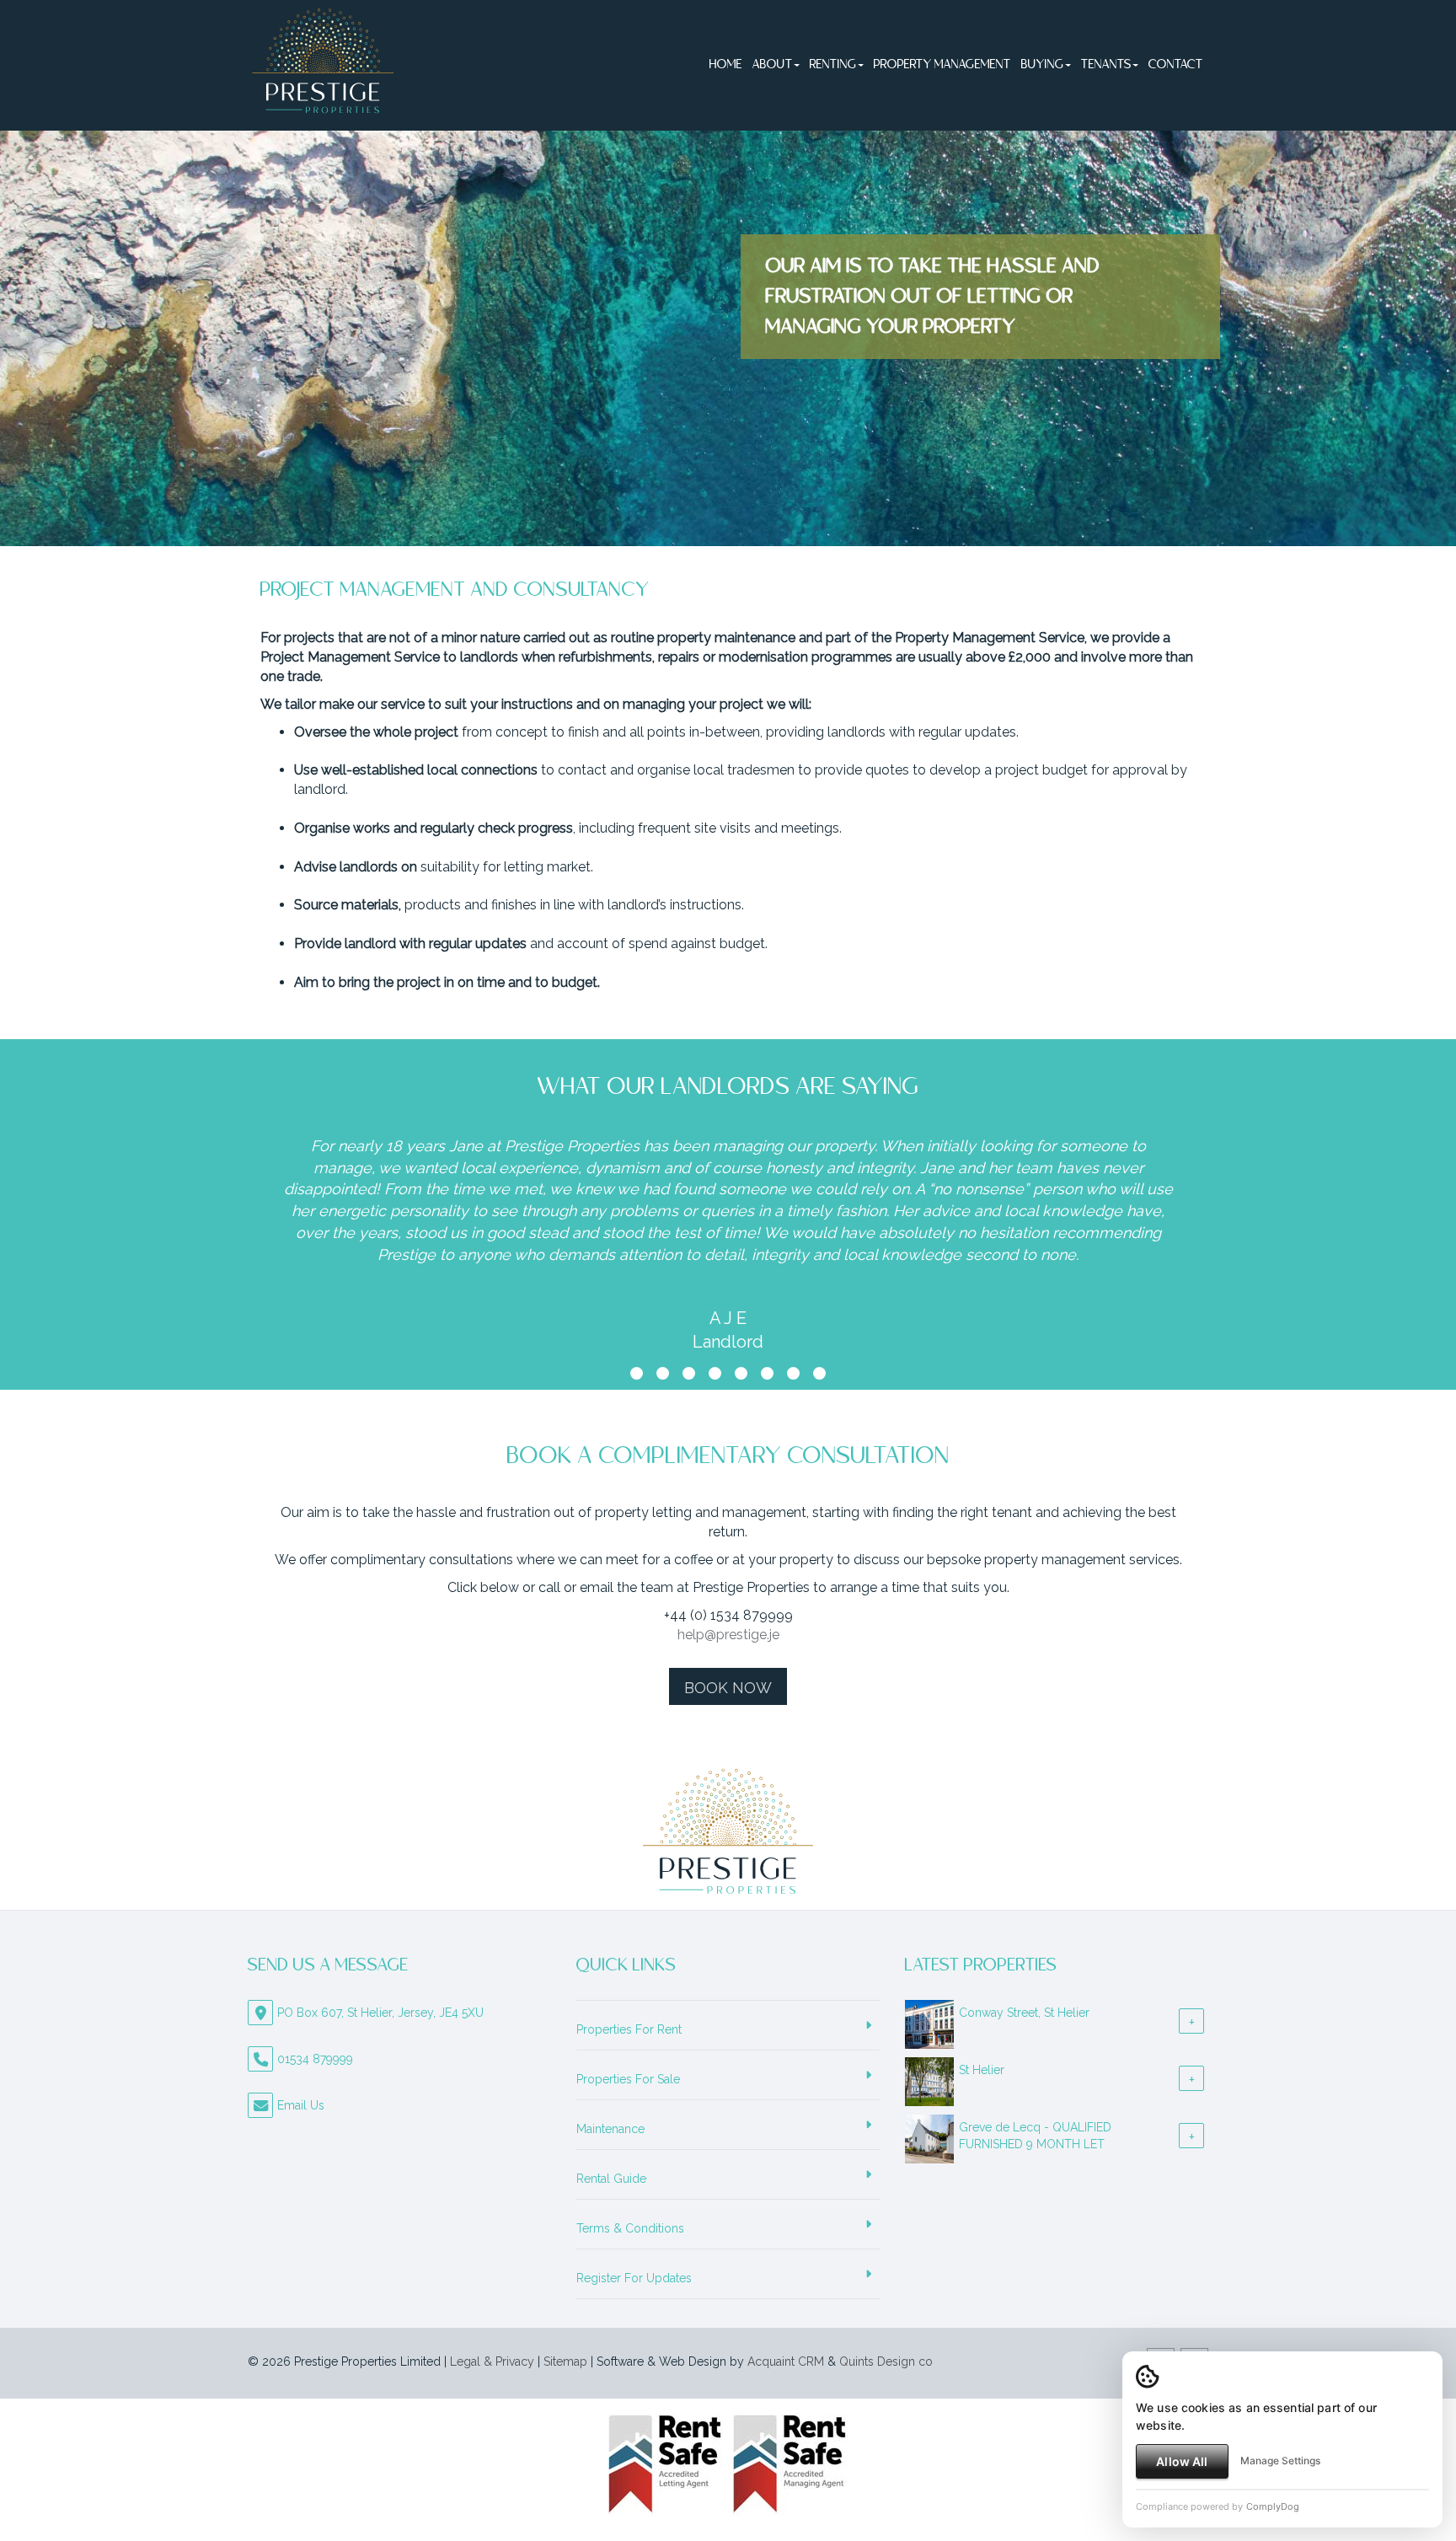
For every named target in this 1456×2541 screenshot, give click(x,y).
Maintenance (610, 2129)
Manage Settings (1280, 2461)
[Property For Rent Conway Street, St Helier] (929, 2013)
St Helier (982, 2070)
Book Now (728, 1688)
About (773, 65)
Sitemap (565, 2361)
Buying (1043, 65)
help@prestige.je (728, 1635)
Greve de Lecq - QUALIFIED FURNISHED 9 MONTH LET (1035, 2136)
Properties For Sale (628, 2079)
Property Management (942, 65)
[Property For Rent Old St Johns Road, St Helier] (929, 2071)
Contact (1176, 65)
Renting (833, 65)
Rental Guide (611, 2179)
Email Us (301, 2105)
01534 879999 (315, 2059)
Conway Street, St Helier (1024, 2013)
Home (726, 65)
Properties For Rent (629, 2029)
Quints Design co (886, 2361)
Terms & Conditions (630, 2228)
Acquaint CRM (786, 2361)
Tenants (1106, 65)
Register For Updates (634, 2278)
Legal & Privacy (492, 2361)
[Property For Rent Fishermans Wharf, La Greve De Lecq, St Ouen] (929, 2128)
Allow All (1182, 2461)
